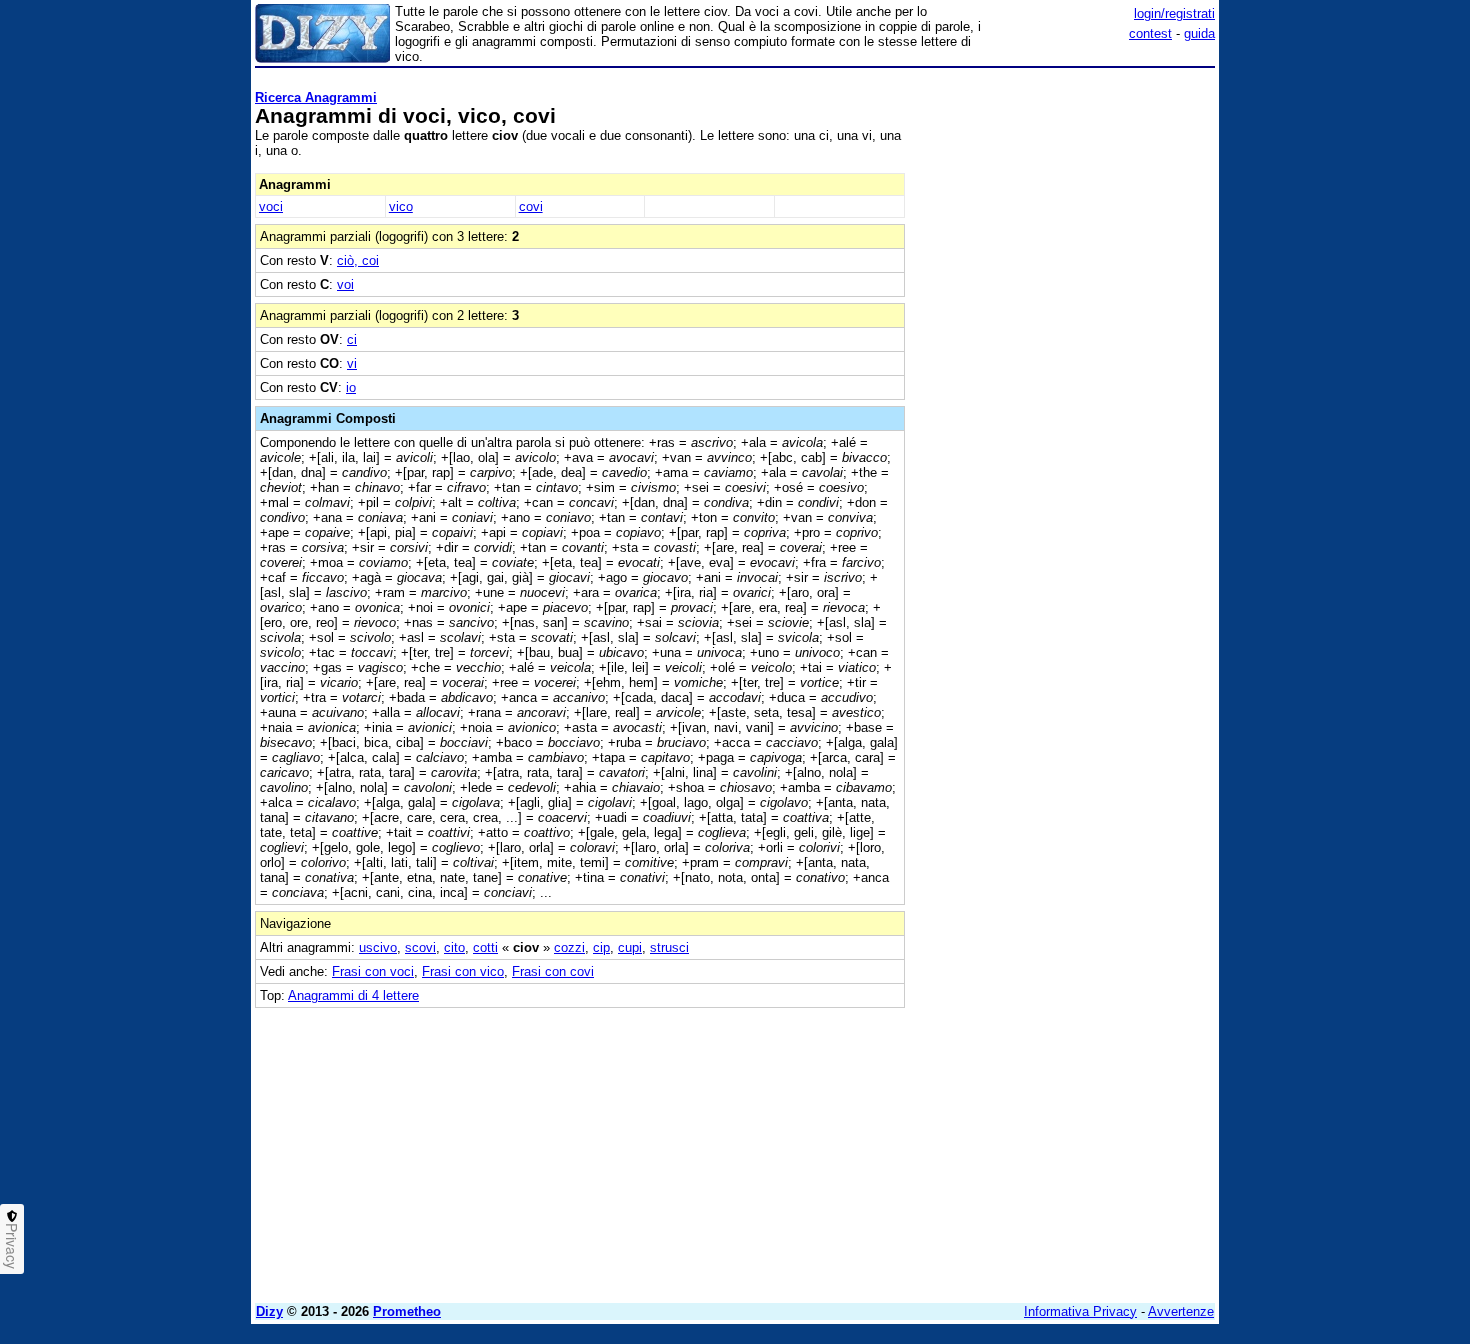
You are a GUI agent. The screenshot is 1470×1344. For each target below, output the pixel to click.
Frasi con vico (463, 971)
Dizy (269, 1311)
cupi (630, 947)
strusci (669, 947)
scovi (420, 947)
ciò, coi (358, 260)
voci (271, 206)
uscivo (378, 947)
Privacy (12, 1246)
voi (345, 284)
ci (352, 339)
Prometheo (407, 1311)
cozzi (569, 947)
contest (1150, 33)
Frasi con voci (373, 971)
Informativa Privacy (1080, 1311)
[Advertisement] (1065, 375)
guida (1199, 33)
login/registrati (1174, 13)
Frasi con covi (553, 971)
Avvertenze (1181, 1311)
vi (352, 363)
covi (531, 206)
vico (401, 206)
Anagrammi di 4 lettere (353, 995)
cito (454, 947)
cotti (485, 947)
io (351, 387)
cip (601, 947)
